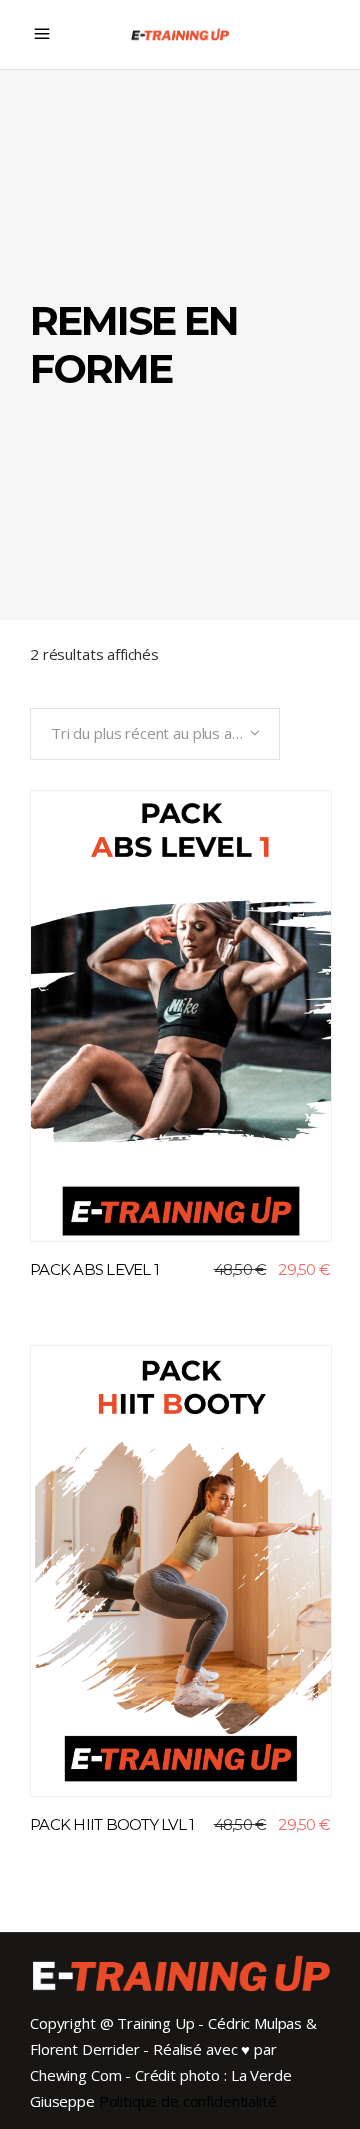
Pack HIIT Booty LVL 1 (112, 1824)
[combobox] (155, 734)
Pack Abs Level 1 (94, 1269)
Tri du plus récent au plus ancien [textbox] (158, 733)
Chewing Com (75, 2075)
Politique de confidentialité (188, 2101)
